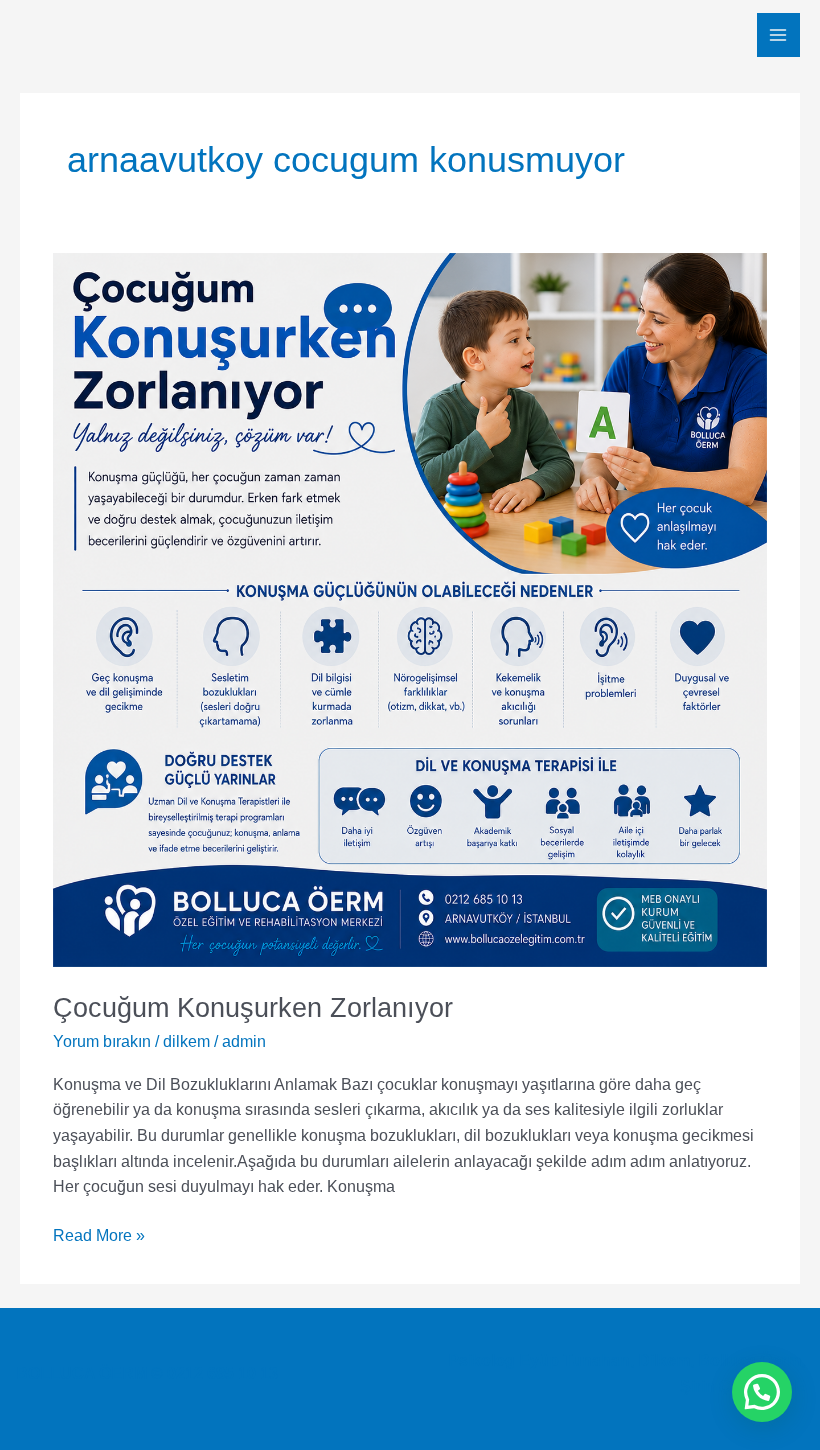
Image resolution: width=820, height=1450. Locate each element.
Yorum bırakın (102, 1041)
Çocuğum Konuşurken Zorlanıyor (253, 1007)
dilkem (186, 1041)
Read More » (99, 1233)
